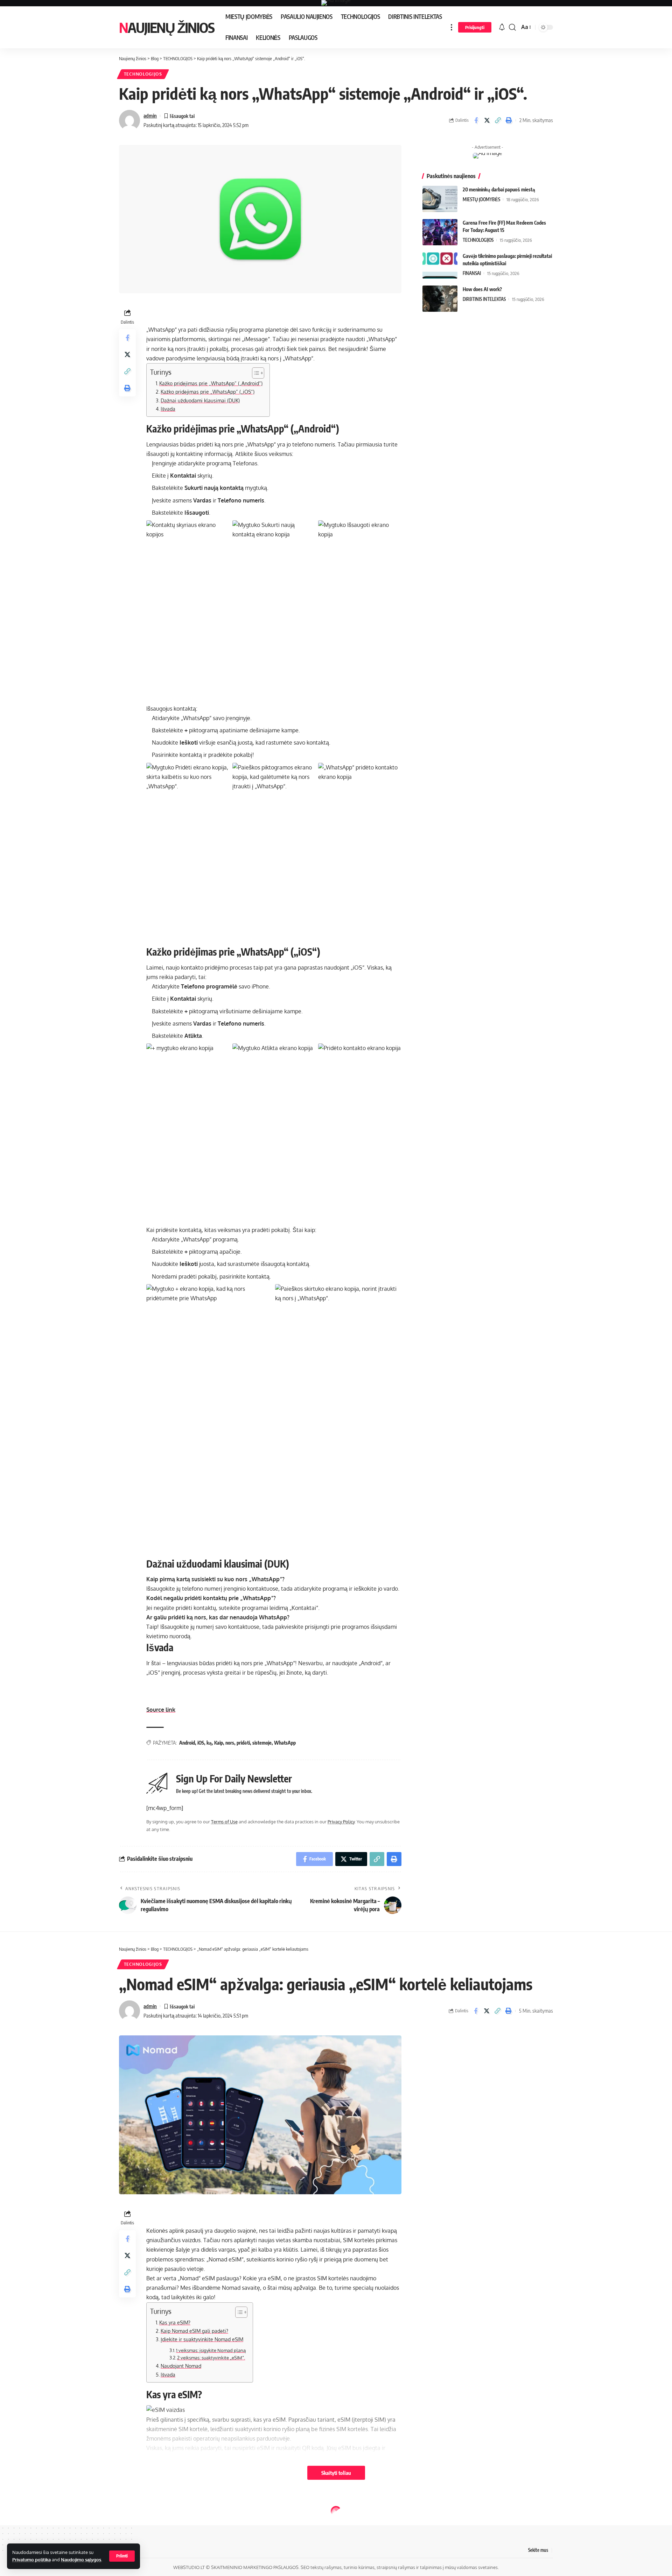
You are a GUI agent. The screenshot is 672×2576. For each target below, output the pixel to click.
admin (150, 115)
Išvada (168, 409)
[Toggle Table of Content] (255, 373)
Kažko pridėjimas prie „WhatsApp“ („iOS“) (208, 392)
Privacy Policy (341, 1822)
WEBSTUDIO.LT (189, 2567)
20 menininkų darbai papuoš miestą (499, 189)
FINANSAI (472, 273)
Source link (161, 1710)
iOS (201, 1743)
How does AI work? (482, 289)
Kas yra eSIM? (175, 2322)
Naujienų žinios (167, 27)
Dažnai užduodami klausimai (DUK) (200, 400)
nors (230, 1743)
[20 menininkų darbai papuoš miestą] (440, 199)
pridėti (243, 1743)
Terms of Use (224, 1822)
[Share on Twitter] (487, 120)
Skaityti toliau (336, 2473)
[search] (512, 27)
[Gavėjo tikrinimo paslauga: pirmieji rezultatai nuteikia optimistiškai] (440, 265)
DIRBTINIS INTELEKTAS (484, 299)
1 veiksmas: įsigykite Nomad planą (211, 2350)
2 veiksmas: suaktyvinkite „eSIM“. (211, 2358)
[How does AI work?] (440, 299)
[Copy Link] (498, 120)
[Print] (509, 120)
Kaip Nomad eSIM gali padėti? (194, 2331)
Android (187, 1743)
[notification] (502, 27)
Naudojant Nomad (181, 2366)
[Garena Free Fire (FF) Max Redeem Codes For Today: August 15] (440, 232)
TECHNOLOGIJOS (143, 74)
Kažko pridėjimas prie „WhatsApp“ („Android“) (211, 383)
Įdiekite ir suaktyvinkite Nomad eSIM (202, 2339)
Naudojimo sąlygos (81, 2560)
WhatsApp (285, 1743)
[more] (451, 27)
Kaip (219, 1743)
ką (209, 1743)
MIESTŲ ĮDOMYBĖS (481, 199)
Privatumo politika (31, 2560)
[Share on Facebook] (476, 120)
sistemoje (262, 1743)
